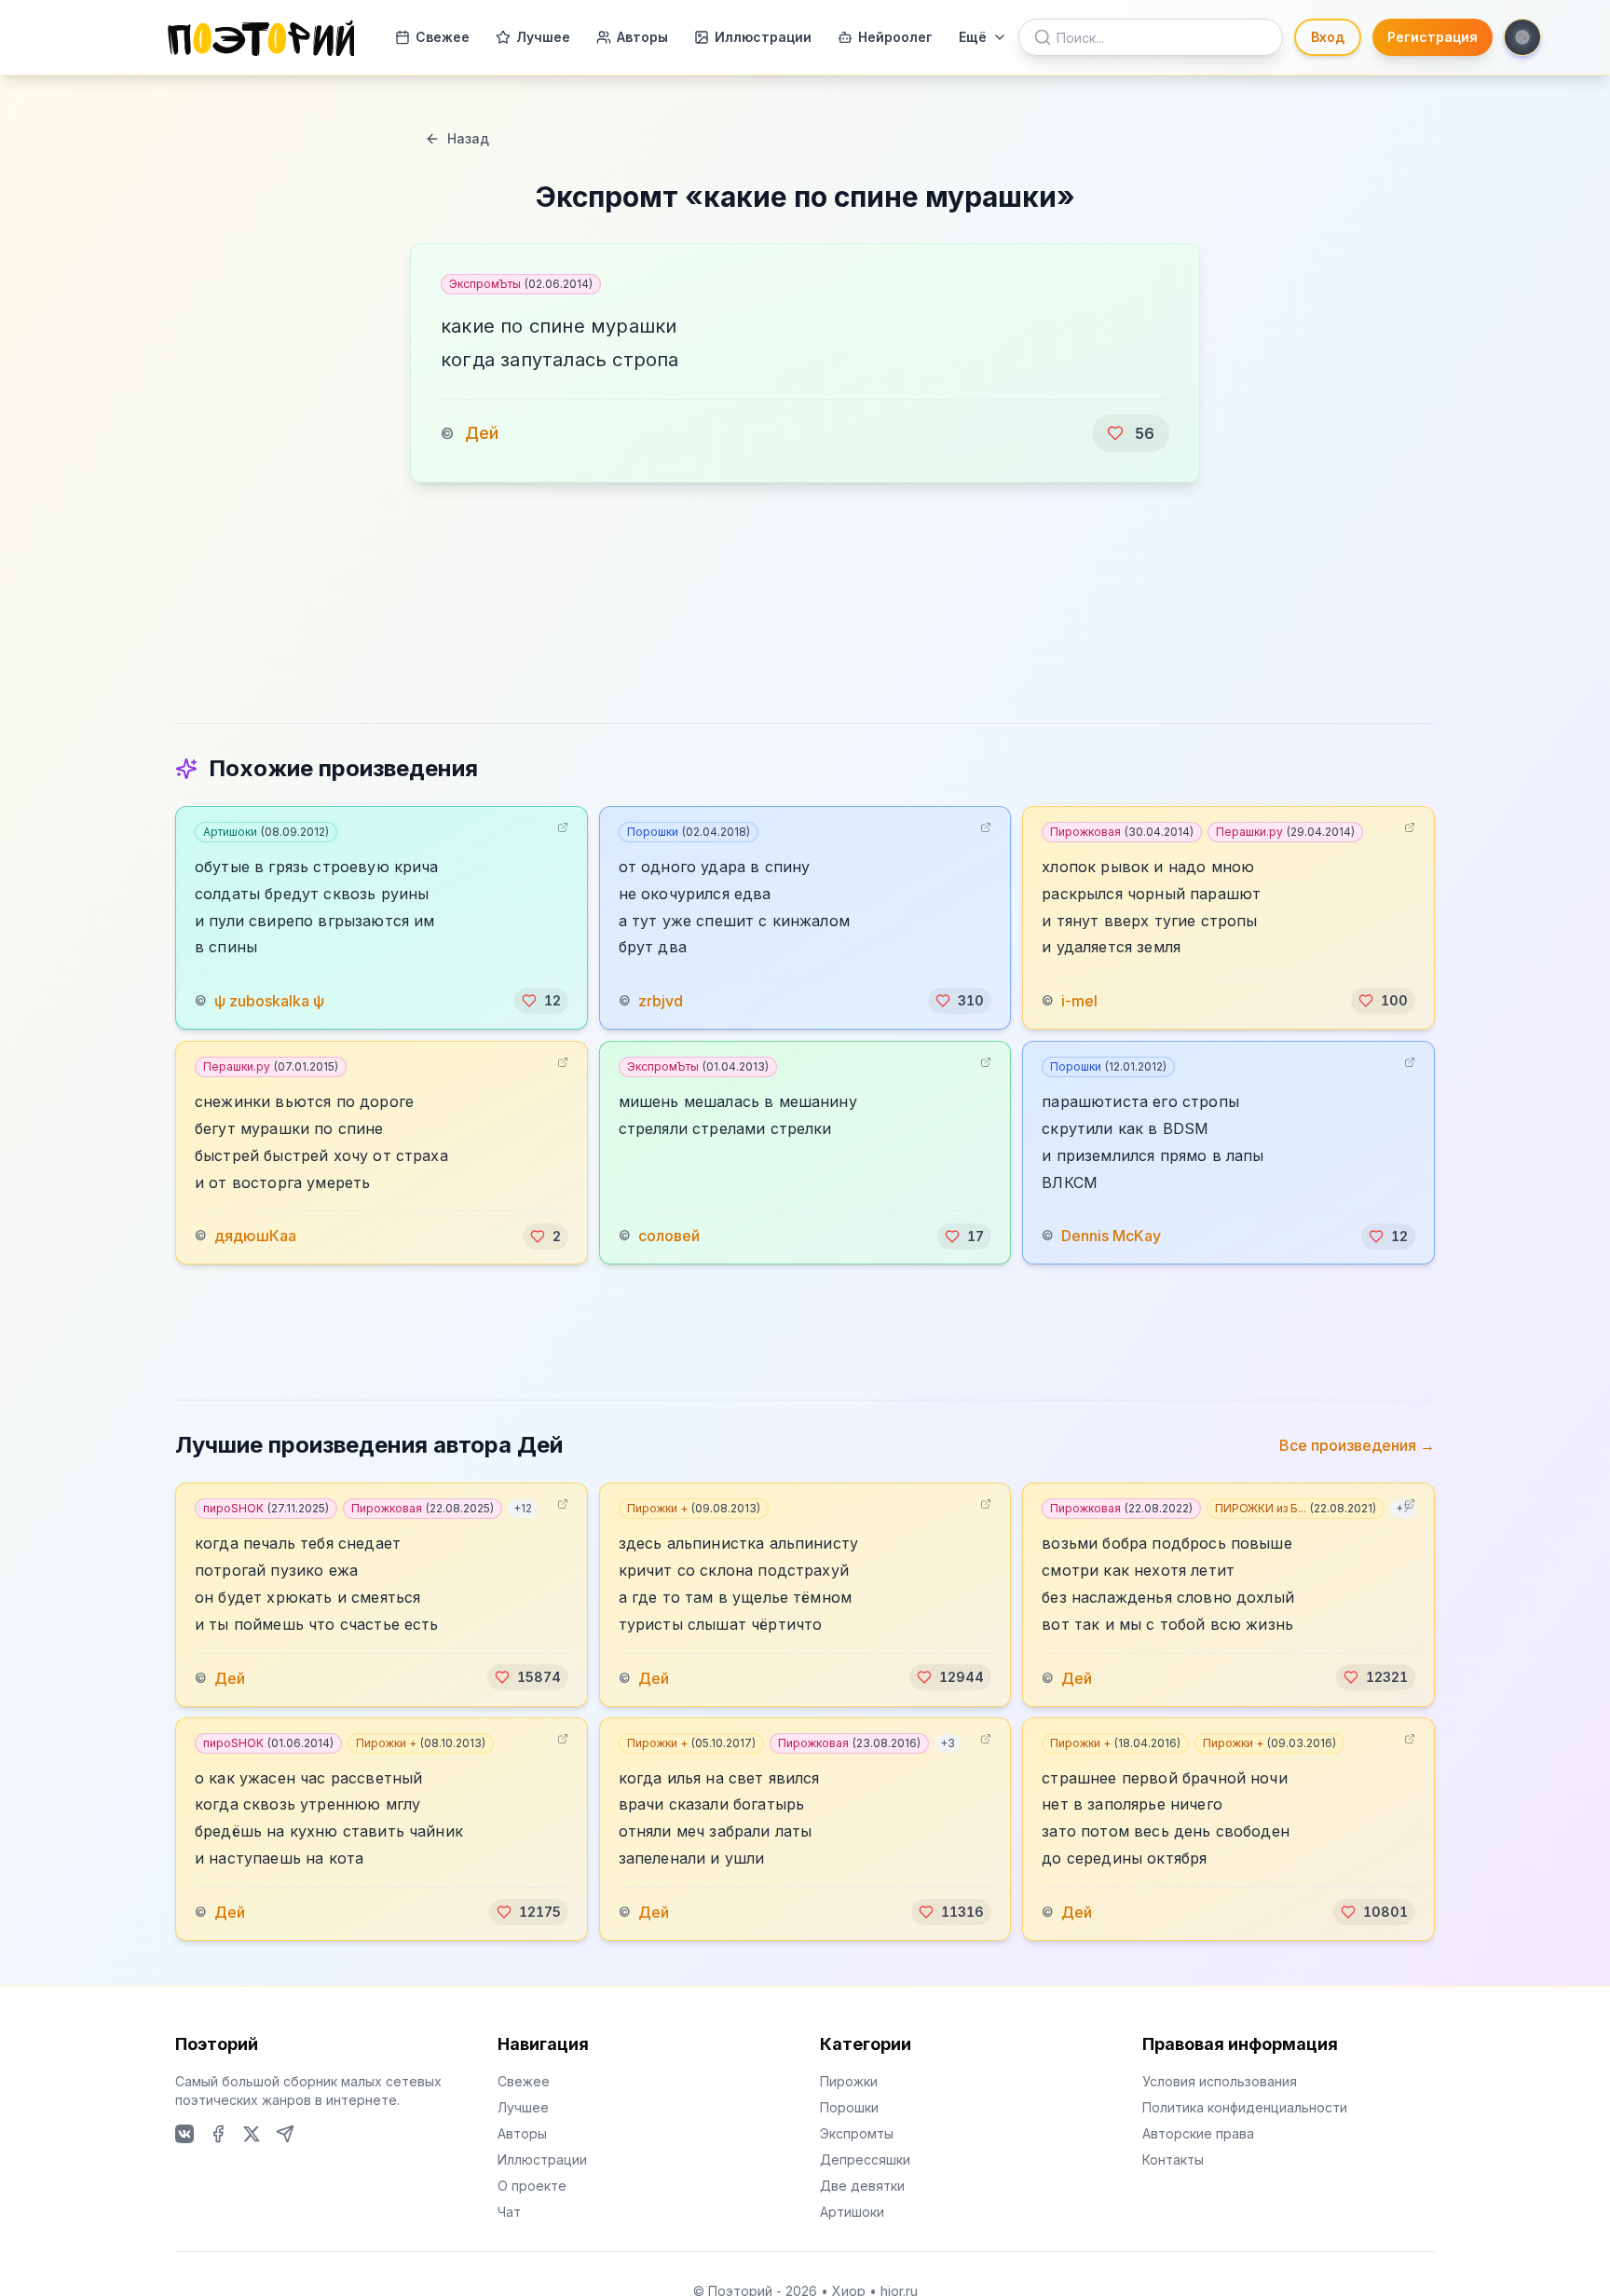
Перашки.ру (1285, 832)
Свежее (443, 37)
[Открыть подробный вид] (563, 827)
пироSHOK (266, 1508)
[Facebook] (218, 2134)
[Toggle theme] (1522, 37)
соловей (669, 1237)
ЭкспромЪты (521, 284)
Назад (468, 138)
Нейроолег (895, 37)
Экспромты (857, 2133)
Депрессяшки (865, 2159)
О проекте (532, 2186)
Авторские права (1198, 2133)
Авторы (642, 37)
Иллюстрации (763, 37)
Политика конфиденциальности (1245, 2107)
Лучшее (543, 37)
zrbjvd (661, 1001)
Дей (482, 433)
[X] (252, 2134)
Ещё (973, 37)
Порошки (689, 832)
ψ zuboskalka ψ (269, 1001)
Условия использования (1220, 2081)
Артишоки (266, 832)
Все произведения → (1357, 1445)
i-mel (1079, 1001)
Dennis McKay (1111, 1237)
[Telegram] (285, 2134)
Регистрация (1433, 37)
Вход (1328, 37)
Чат (509, 2212)
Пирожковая (1122, 832)
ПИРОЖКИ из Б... (1296, 1508)
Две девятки (862, 2186)
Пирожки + (694, 1508)
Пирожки (849, 2081)
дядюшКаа (255, 1237)
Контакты (1173, 2159)
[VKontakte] (184, 2134)
